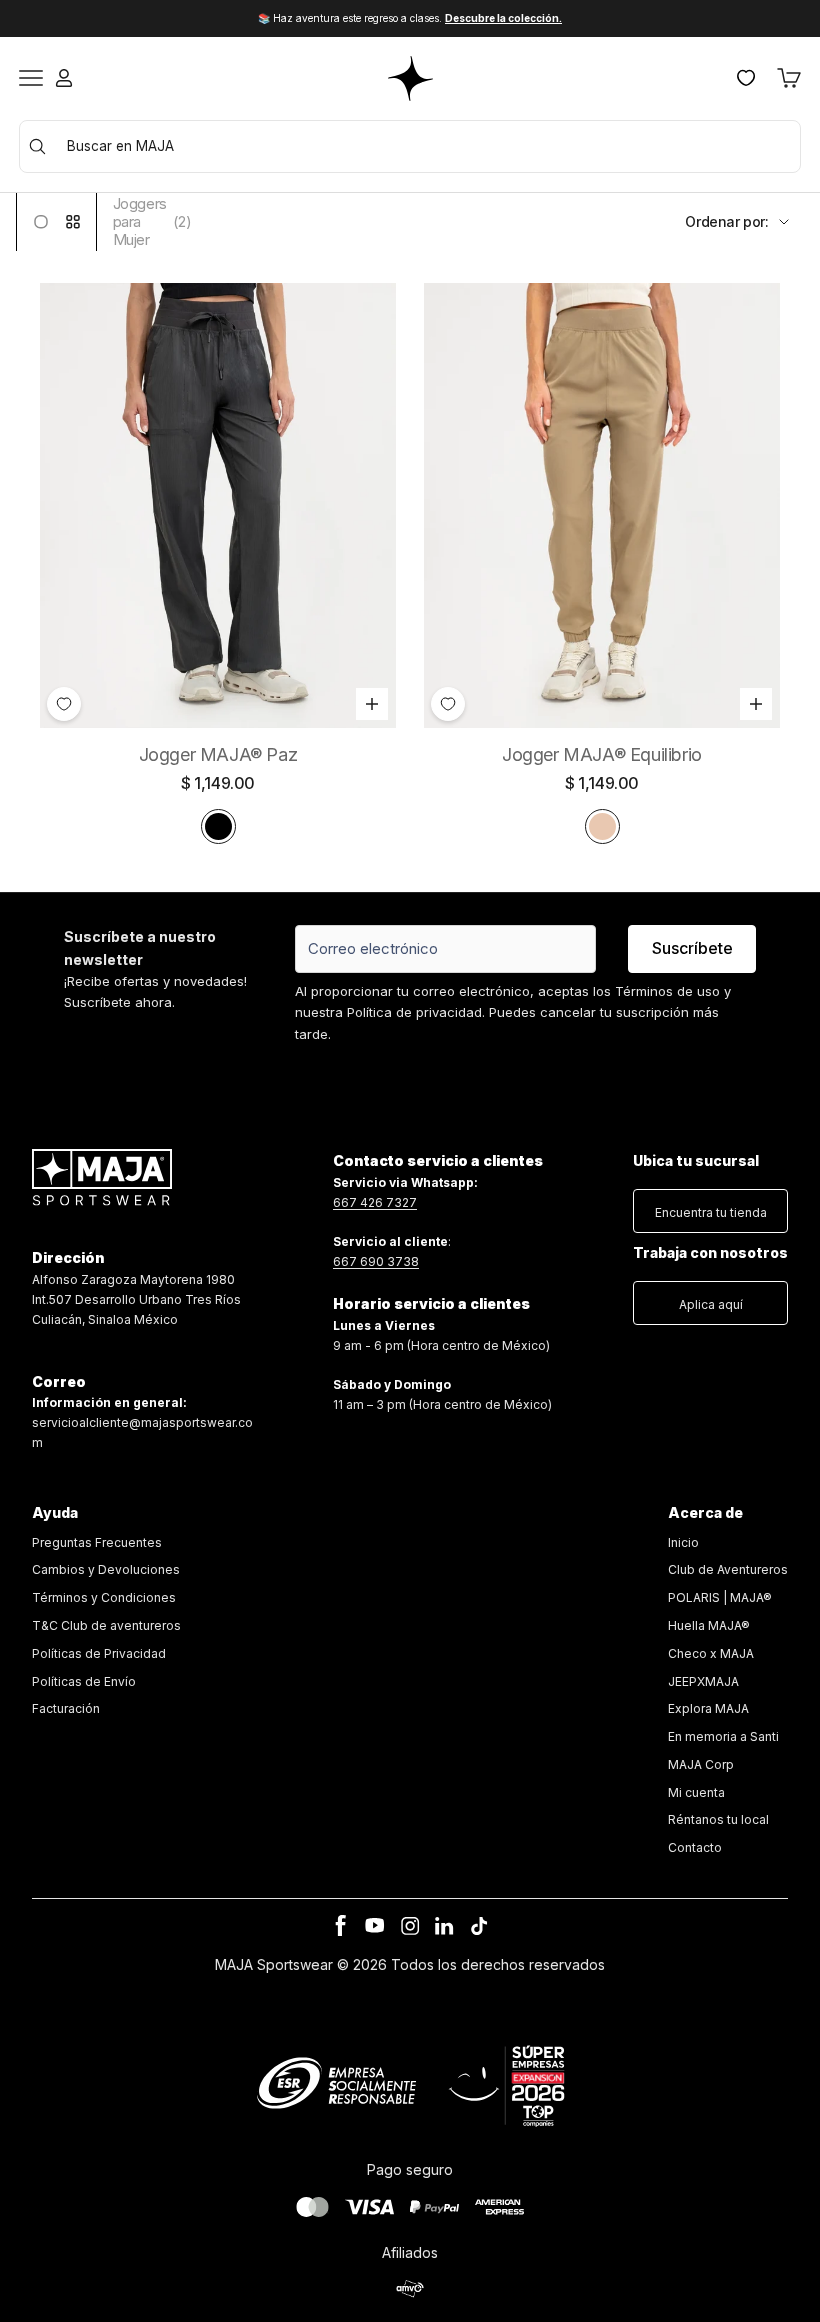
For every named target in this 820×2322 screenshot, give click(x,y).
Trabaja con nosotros (710, 1252)
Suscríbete (692, 948)
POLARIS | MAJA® (720, 1597)
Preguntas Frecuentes (97, 1542)
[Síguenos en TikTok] (479, 1926)
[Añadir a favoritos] (64, 704)
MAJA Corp (701, 1764)
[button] (710, 1207)
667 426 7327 (375, 1202)
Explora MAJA (708, 1708)
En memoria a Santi (723, 1736)
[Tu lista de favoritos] (746, 78)
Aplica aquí (711, 1304)
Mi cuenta (696, 1792)
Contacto (695, 1847)
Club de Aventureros (728, 1569)
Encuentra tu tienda (711, 1212)
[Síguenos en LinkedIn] (444, 1926)
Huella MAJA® (709, 1625)
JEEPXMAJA (703, 1681)
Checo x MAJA (711, 1653)
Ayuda (55, 1512)
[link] (106, 1626)
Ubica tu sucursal (696, 1160)
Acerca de (705, 1512)
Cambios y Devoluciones (106, 1569)
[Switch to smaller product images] (73, 221)
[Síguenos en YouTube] (375, 1926)
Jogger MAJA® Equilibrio (602, 754)
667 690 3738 (376, 1261)
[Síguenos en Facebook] (341, 1926)
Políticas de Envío (84, 1681)
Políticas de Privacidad (99, 1653)
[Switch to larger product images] (41, 221)
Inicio (683, 1542)
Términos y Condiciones (104, 1597)
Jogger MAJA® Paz (218, 754)
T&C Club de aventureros (106, 1625)
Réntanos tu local (718, 1819)
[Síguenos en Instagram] (410, 1926)
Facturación (66, 1708)
